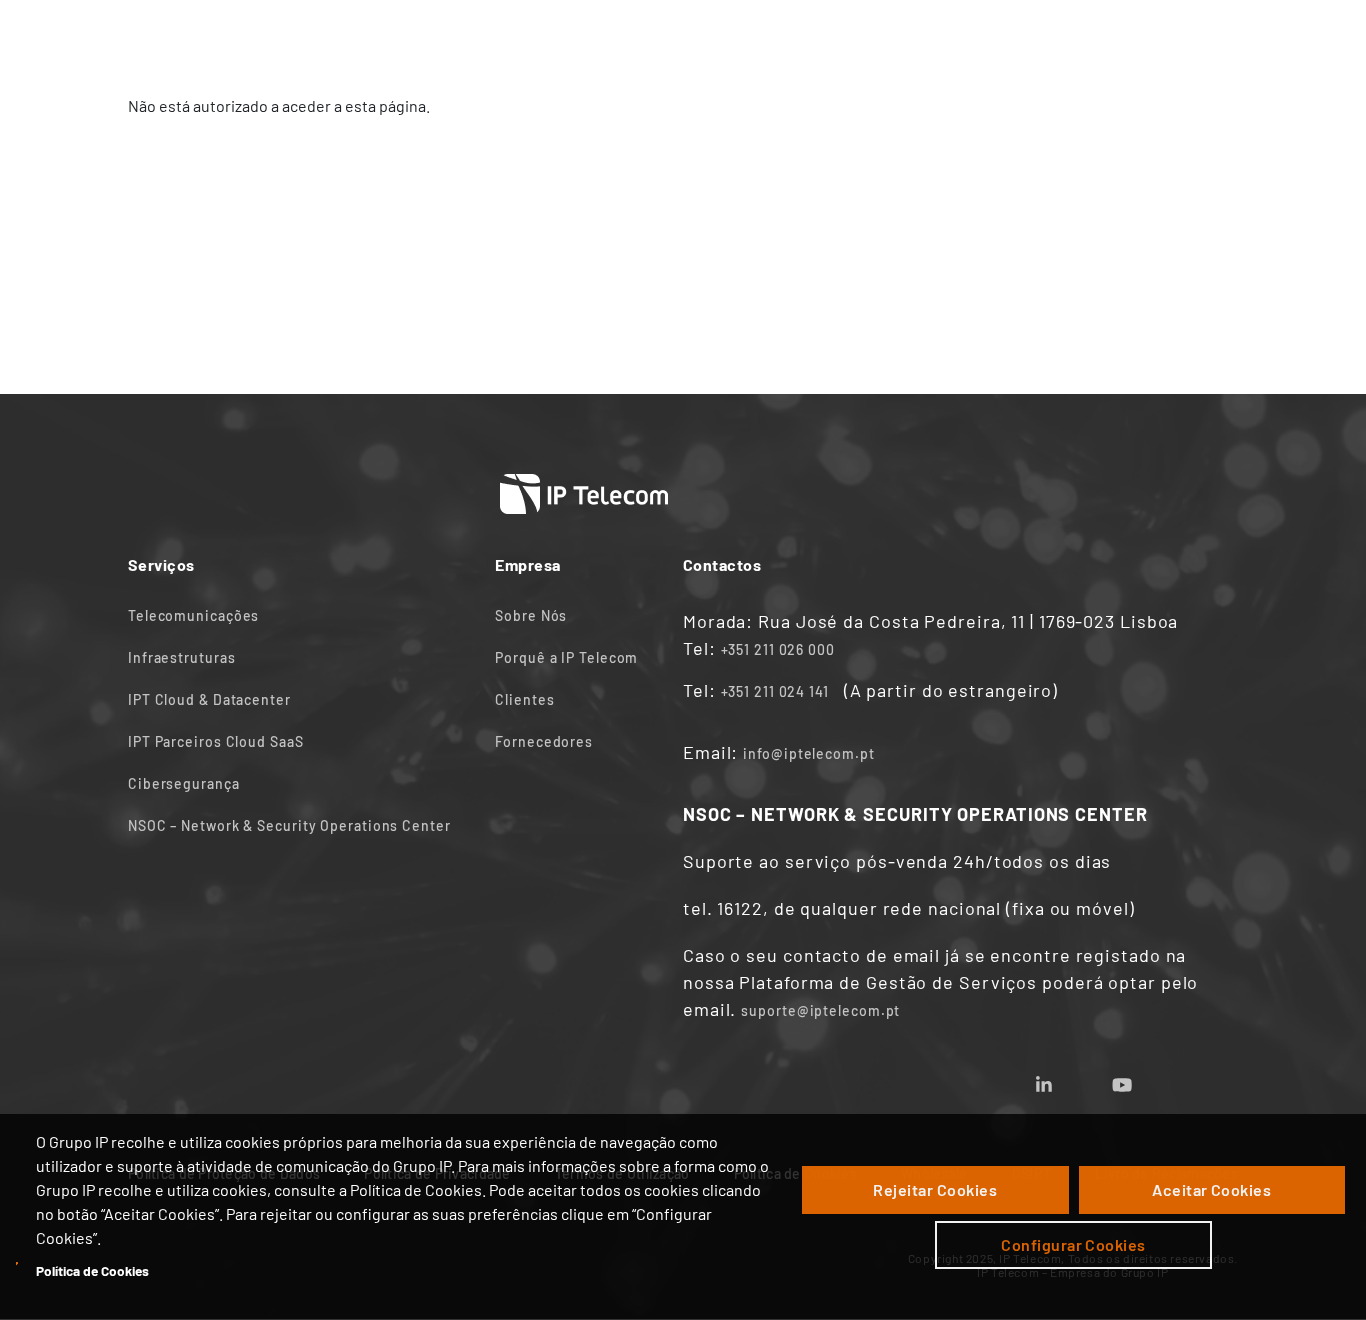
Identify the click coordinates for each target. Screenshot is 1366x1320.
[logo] (203, 37)
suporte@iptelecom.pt (820, 1010)
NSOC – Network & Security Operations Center (289, 825)
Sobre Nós (531, 615)
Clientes (524, 699)
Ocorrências (1163, 37)
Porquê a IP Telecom (566, 657)
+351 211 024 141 (775, 691)
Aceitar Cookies (1211, 1189)
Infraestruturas (182, 657)
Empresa (556, 37)
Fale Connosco (779, 37)
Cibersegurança (184, 783)
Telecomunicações (193, 615)
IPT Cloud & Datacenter (209, 699)
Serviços (455, 37)
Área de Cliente (1023, 37)
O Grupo (899, 37)
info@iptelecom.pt (808, 753)
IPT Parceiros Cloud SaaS (216, 741)
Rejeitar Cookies (935, 1189)
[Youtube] (1146, 1078)
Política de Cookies (92, 1270)
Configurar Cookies (1073, 1244)
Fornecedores (544, 741)
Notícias (656, 37)
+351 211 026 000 (778, 649)
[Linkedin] (1068, 1078)
